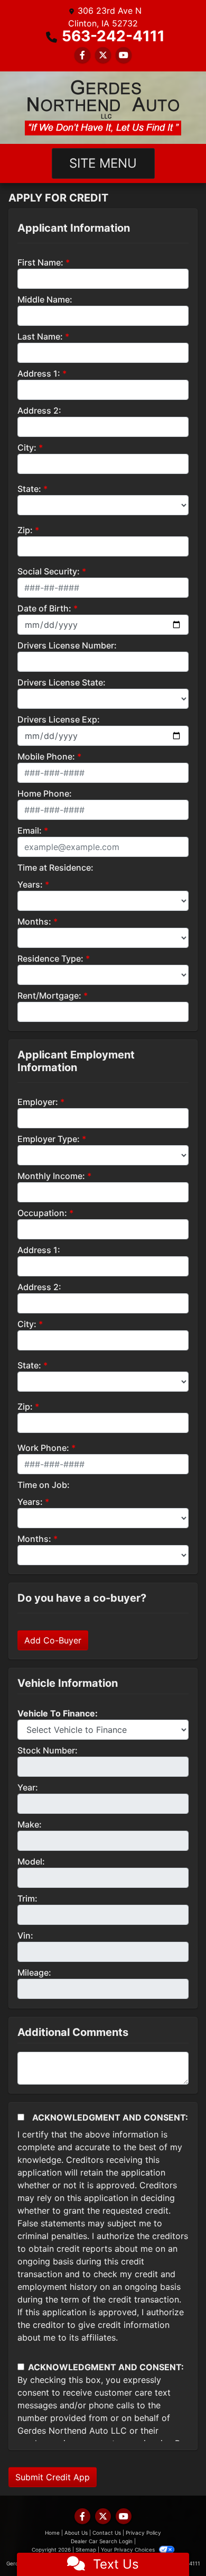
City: (27, 447)
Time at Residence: (55, 867)
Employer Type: (49, 1139)
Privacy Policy (143, 2533)
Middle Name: (45, 299)
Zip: (25, 530)
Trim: (27, 1898)
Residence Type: (50, 958)
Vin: (25, 1935)
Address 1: (39, 373)
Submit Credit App (53, 2477)
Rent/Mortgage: (49, 995)
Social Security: (49, 571)
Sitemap (86, 2550)
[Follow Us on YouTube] (124, 55)
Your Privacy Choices (129, 2550)
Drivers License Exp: (59, 719)
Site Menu (103, 163)
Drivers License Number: (67, 645)
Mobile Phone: (46, 756)
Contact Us (107, 2533)
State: (29, 489)
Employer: (38, 1102)
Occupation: (42, 1213)
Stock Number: (48, 1750)
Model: (31, 1861)
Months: (34, 921)
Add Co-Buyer (53, 1640)
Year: (28, 1787)
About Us (76, 2533)
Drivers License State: (62, 682)
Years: (30, 884)
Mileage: (34, 1972)
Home (52, 2533)
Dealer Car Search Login (102, 2541)
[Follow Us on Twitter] (103, 55)
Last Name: (40, 336)
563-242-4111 (113, 36)
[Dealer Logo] (103, 108)
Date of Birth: (44, 608)
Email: (30, 830)
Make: (30, 1824)
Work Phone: (43, 1448)
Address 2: (39, 410)
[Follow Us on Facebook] (82, 55)
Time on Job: (44, 1485)
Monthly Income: (51, 1176)
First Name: (40, 262)
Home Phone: (45, 793)
